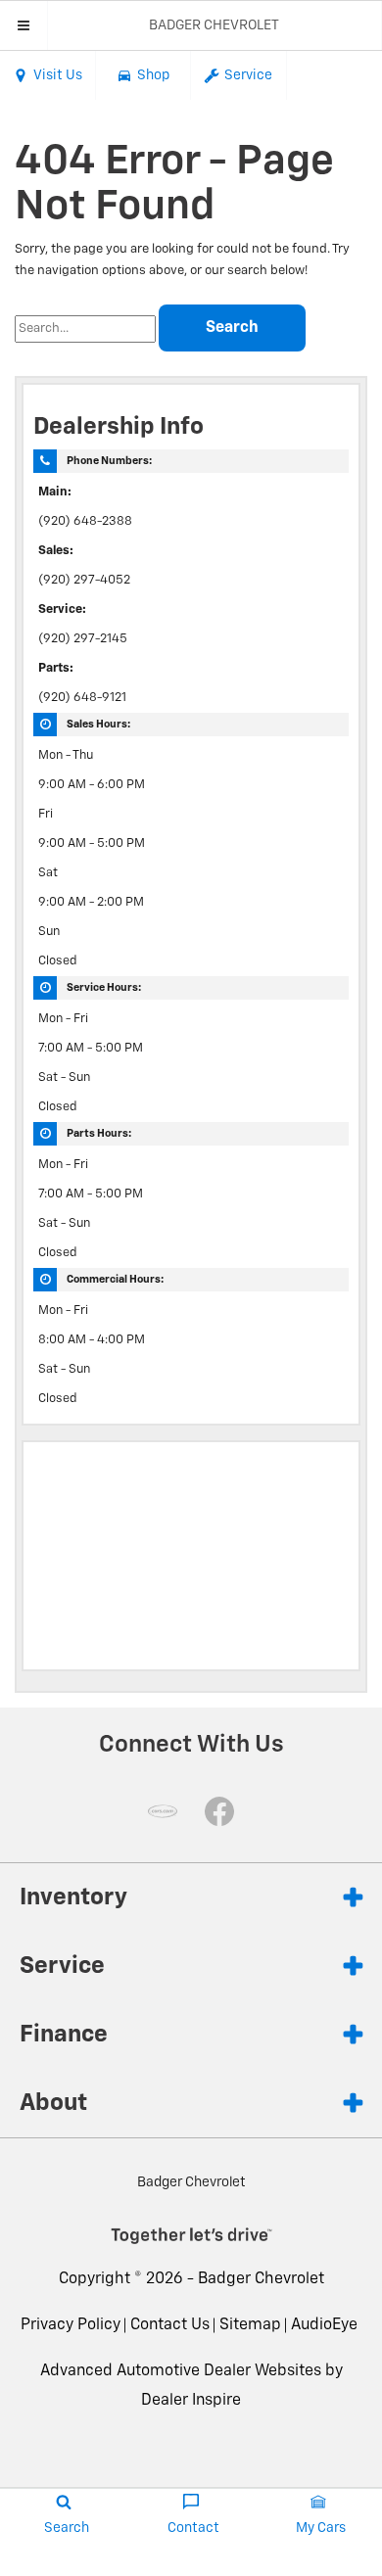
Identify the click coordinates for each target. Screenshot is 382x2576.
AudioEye (324, 2325)
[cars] (163, 1811)
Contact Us (170, 2325)
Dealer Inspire (191, 2401)
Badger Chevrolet (261, 2279)
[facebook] (219, 1811)
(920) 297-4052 (84, 580)
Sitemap (250, 2325)
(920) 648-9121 (82, 698)
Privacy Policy (71, 2325)
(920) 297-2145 (83, 639)
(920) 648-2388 (85, 521)
